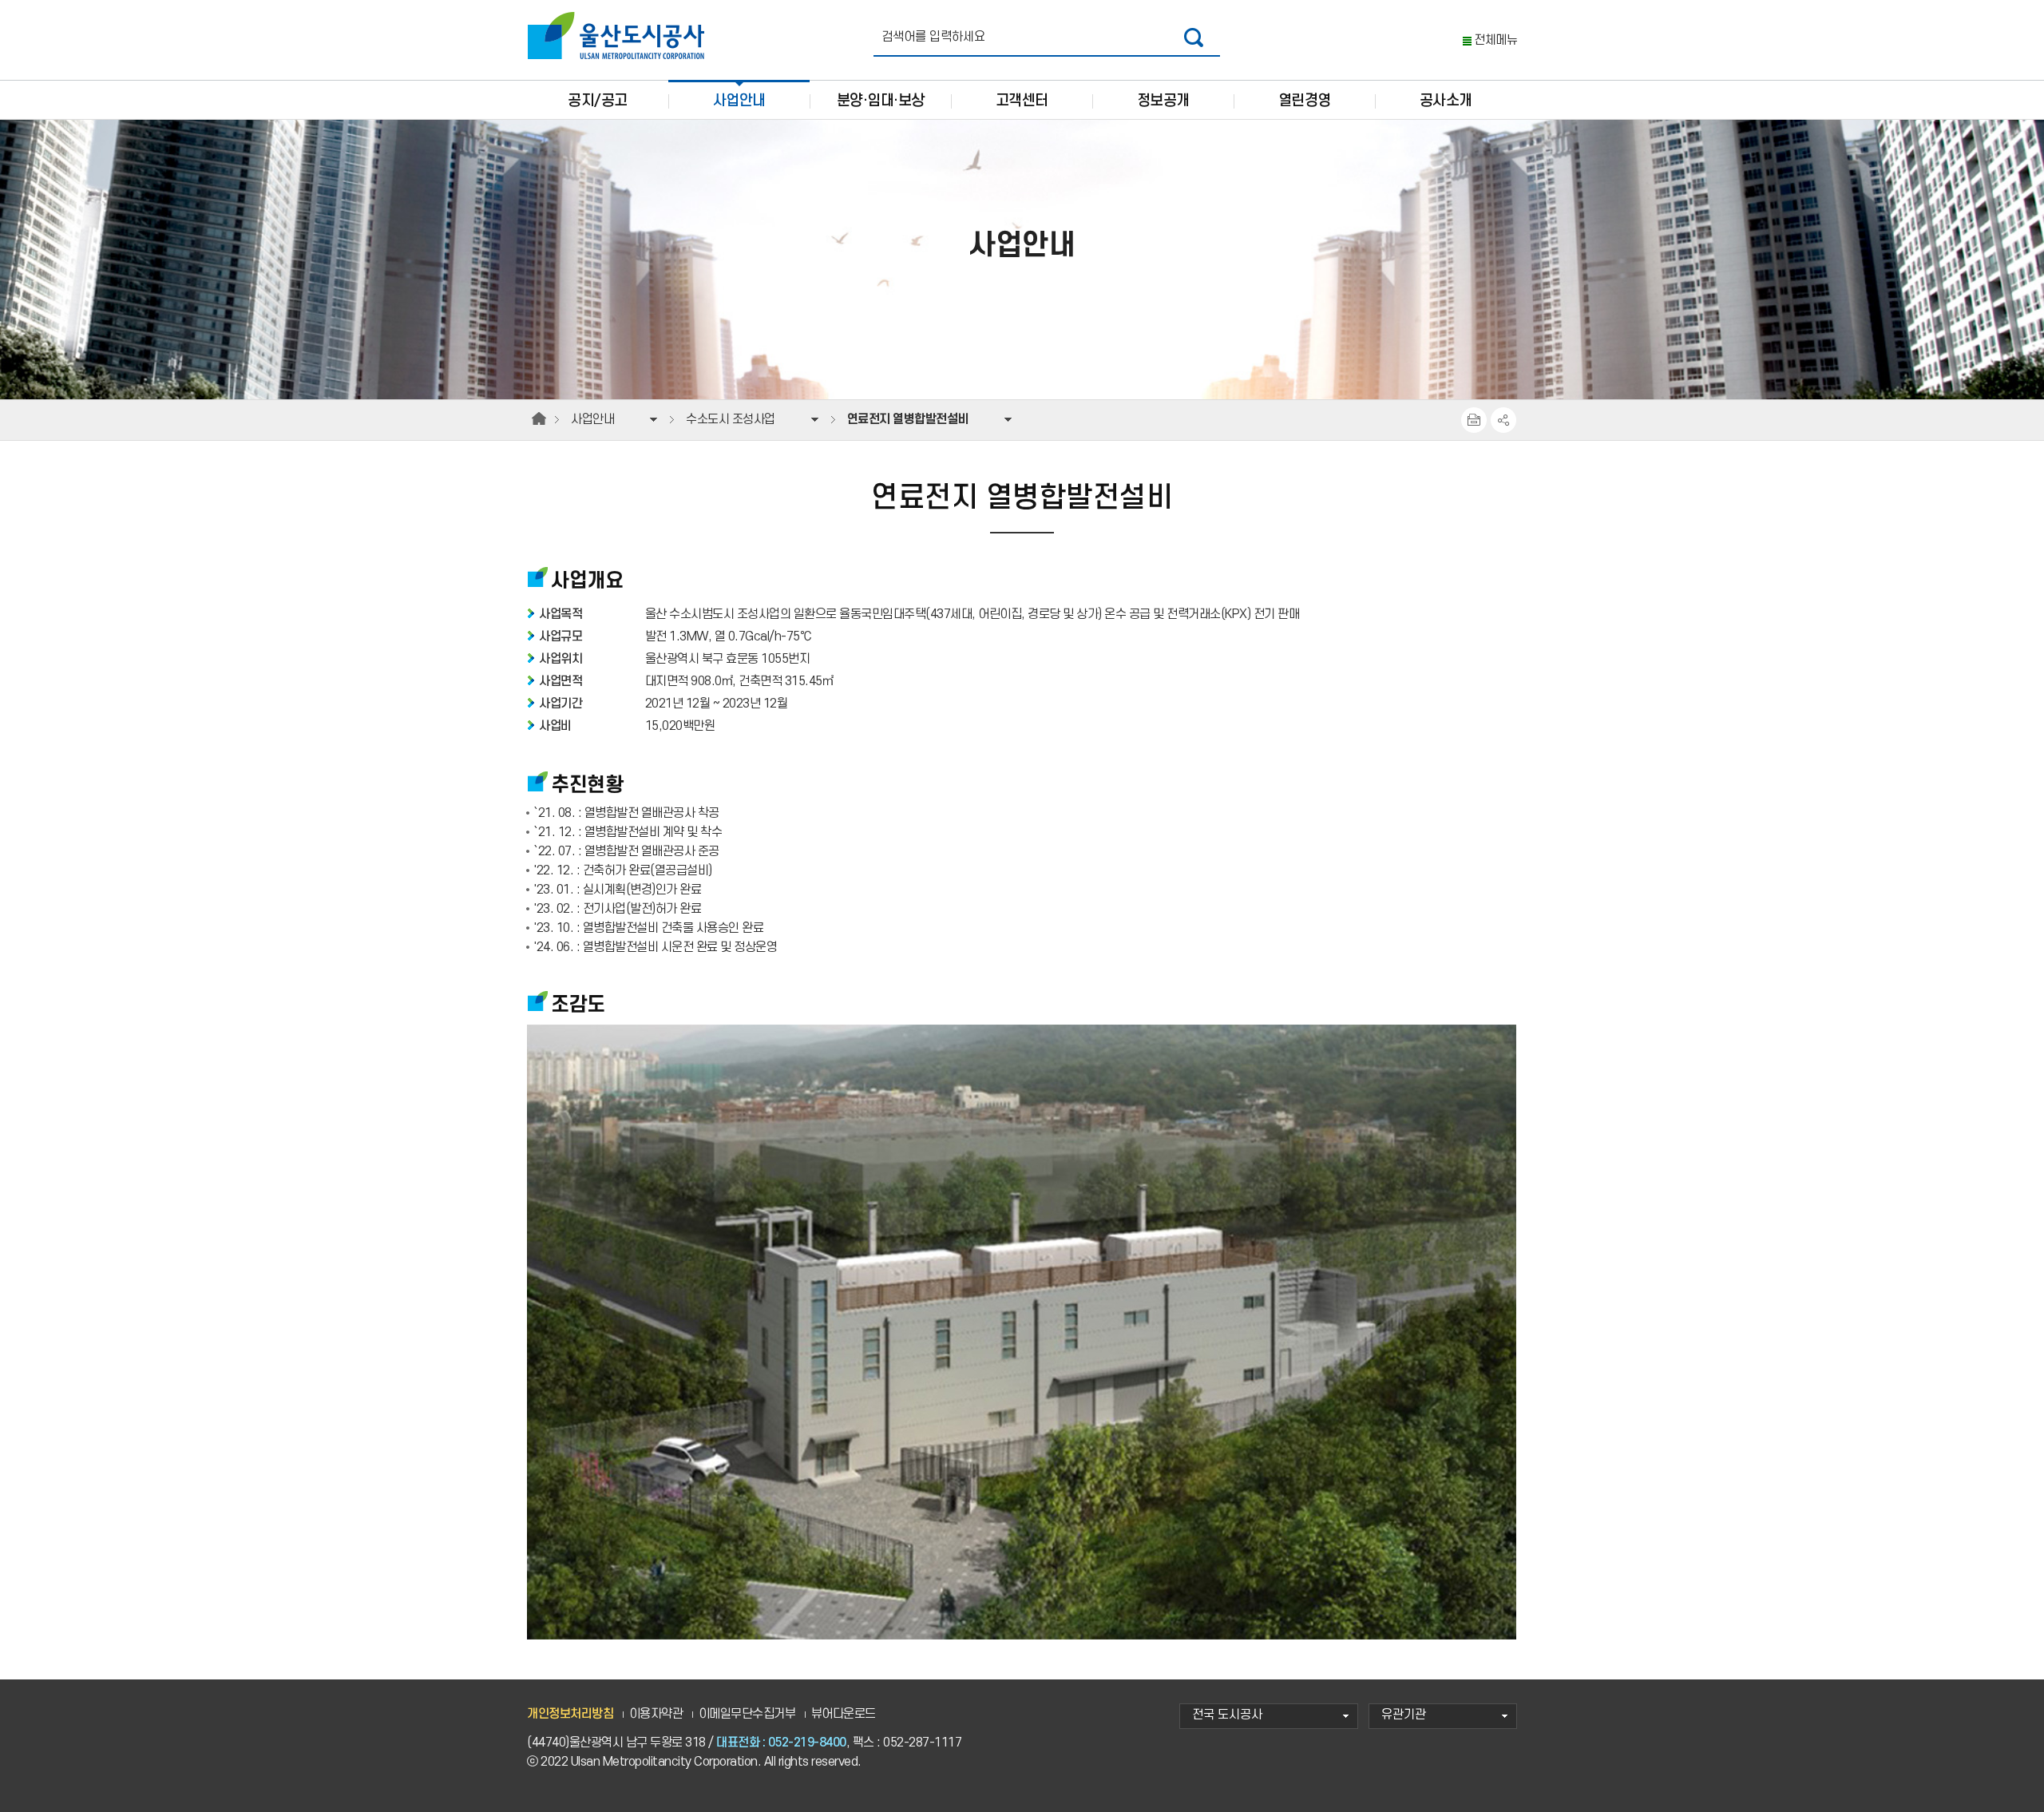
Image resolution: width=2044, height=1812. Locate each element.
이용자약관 (656, 1714)
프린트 (1474, 420)
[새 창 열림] (1194, 37)
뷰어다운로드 (844, 1714)
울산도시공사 (620, 36)
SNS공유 (1503, 420)
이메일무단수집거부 (747, 1714)
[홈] (539, 419)
